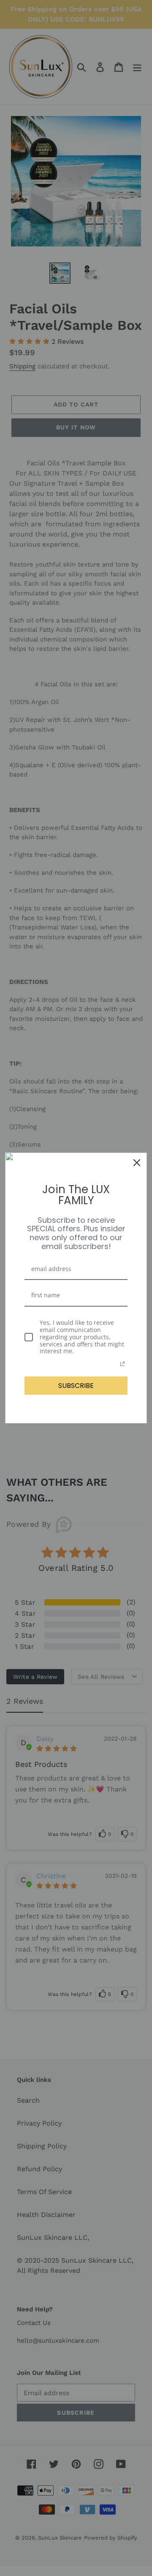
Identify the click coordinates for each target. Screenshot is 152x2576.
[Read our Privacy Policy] (122, 1364)
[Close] (137, 1163)
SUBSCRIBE (76, 1386)
